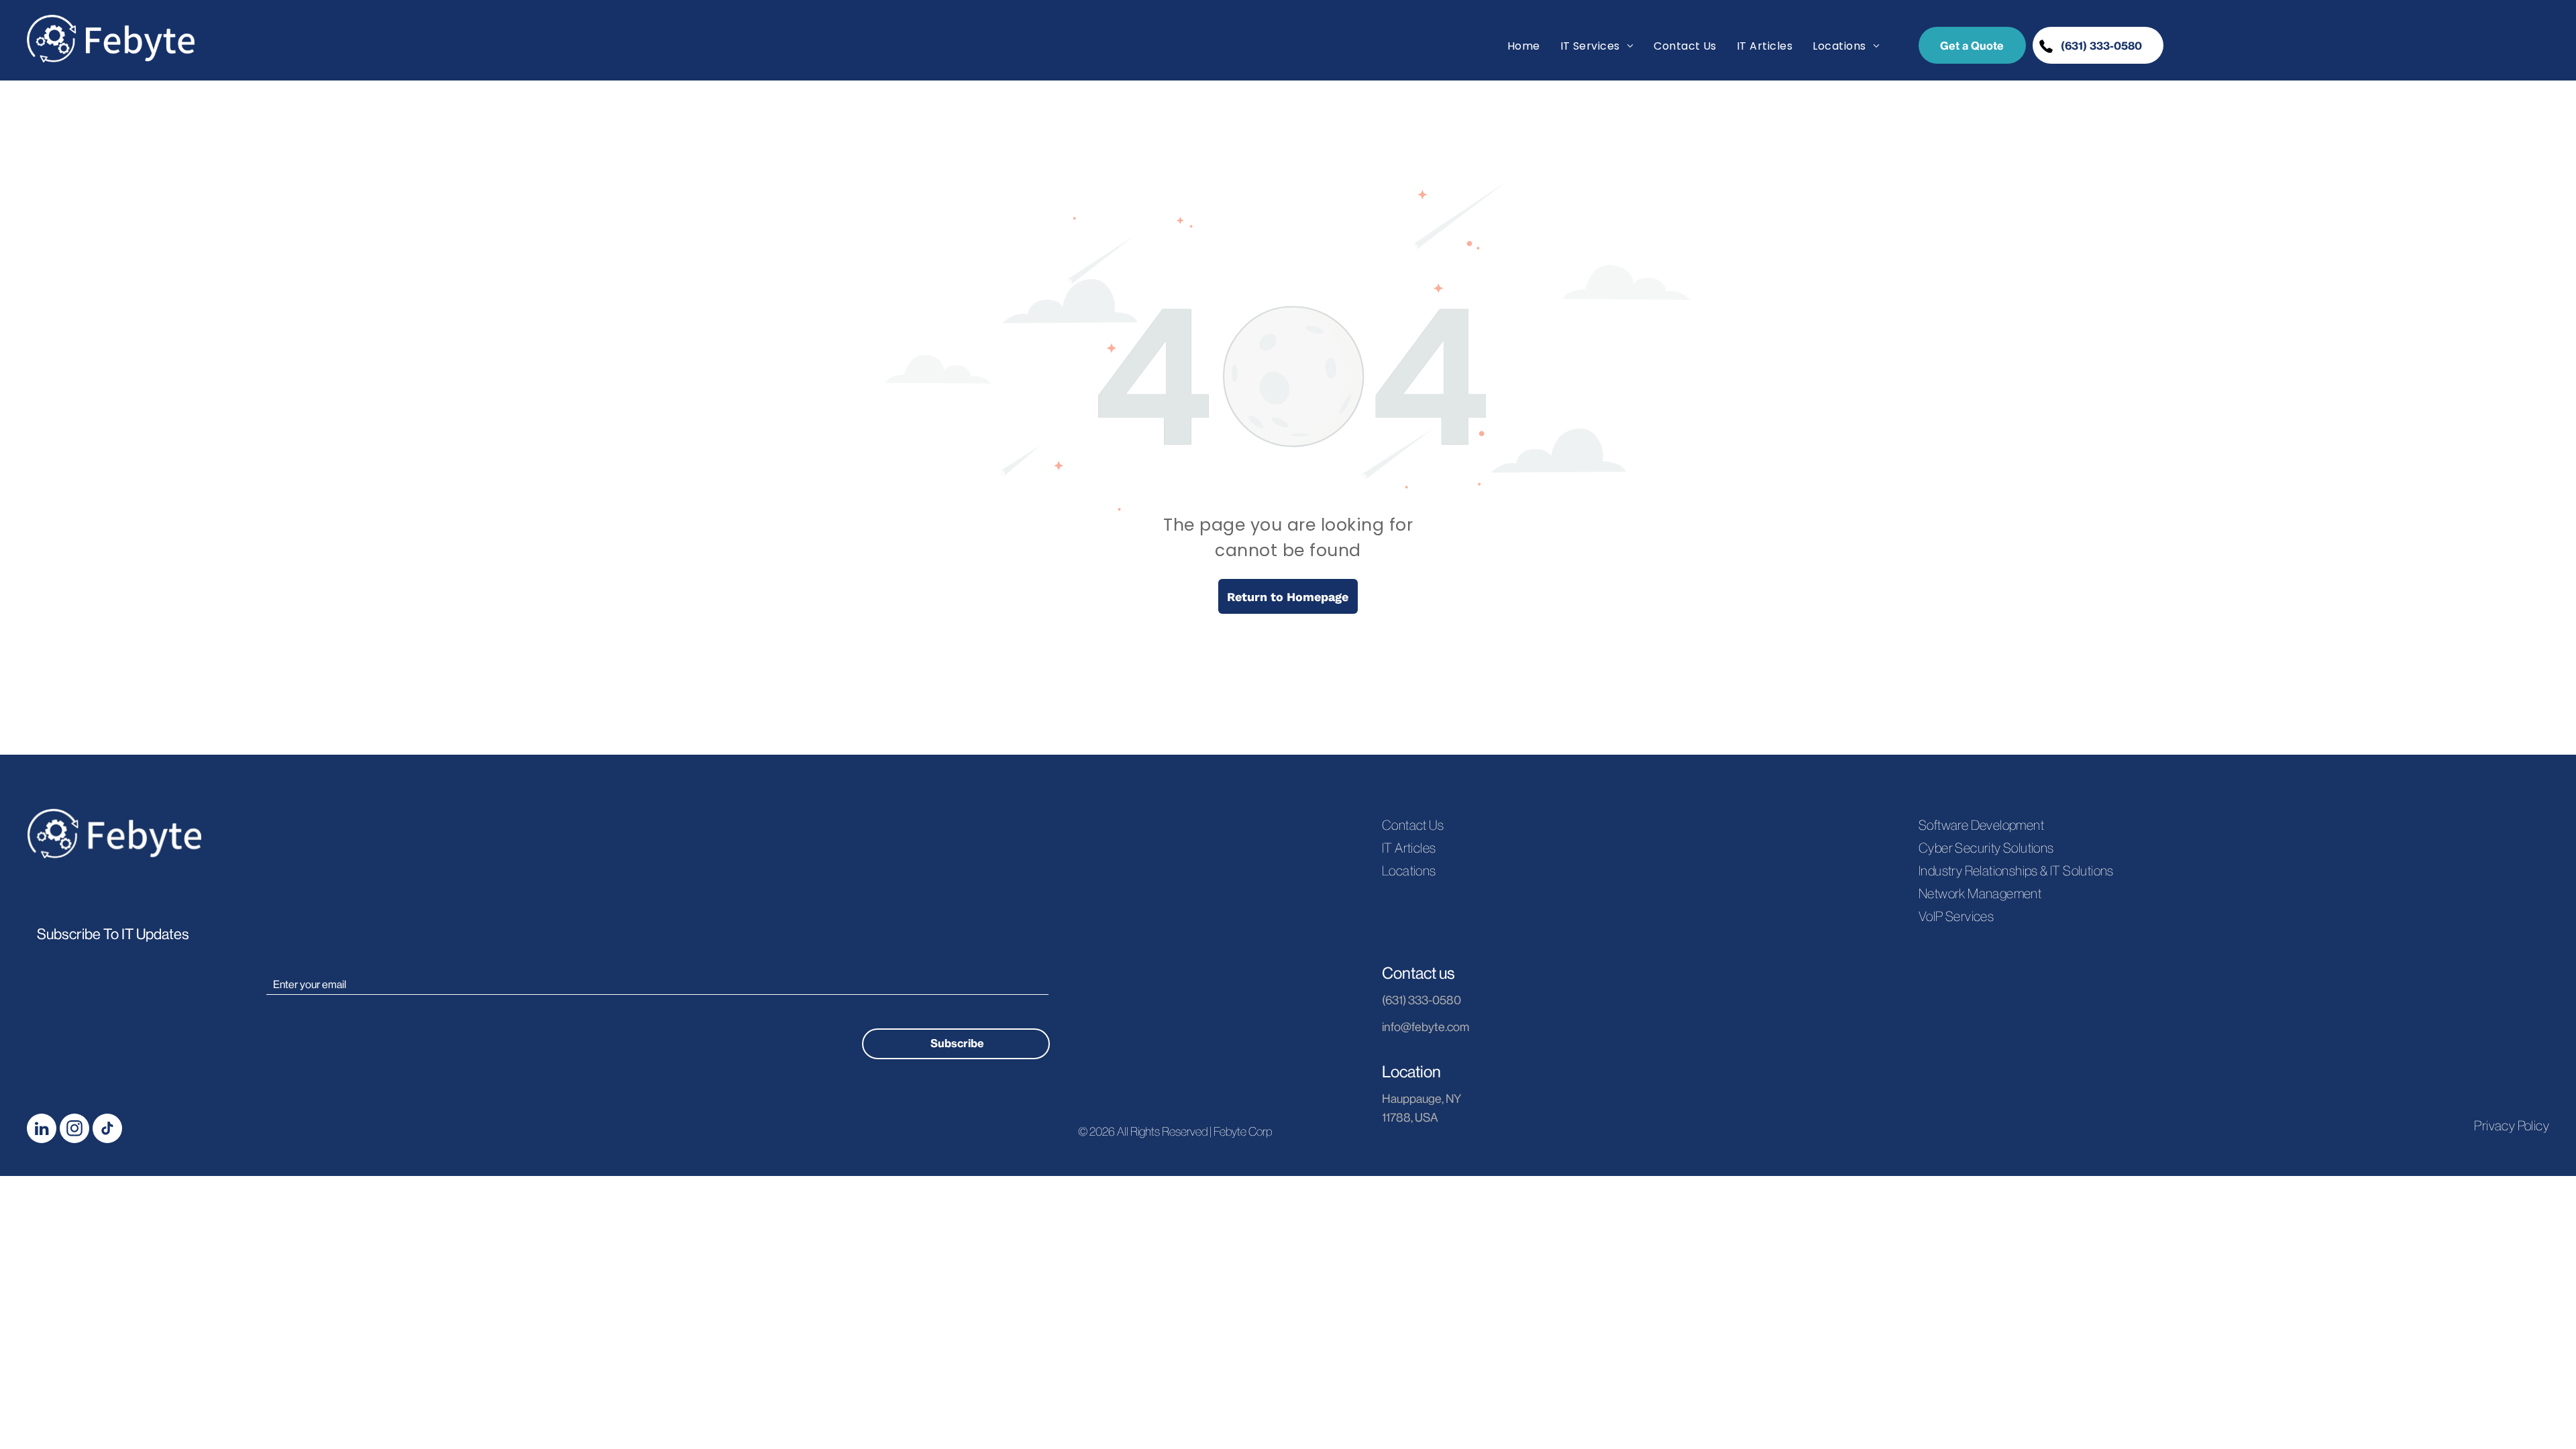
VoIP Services (1956, 916)
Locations (1409, 871)
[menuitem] (1524, 46)
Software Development (1981, 825)
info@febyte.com (1426, 1027)
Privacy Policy (2512, 1126)
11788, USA (1410, 1118)
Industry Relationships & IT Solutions (2016, 871)
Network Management (1980, 894)
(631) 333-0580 (1421, 1000)
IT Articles (1409, 848)
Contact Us (1413, 825)
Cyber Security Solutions (1986, 848)
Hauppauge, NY (1421, 1099)
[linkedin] (42, 1130)
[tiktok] (107, 1130)
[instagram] (74, 1130)
